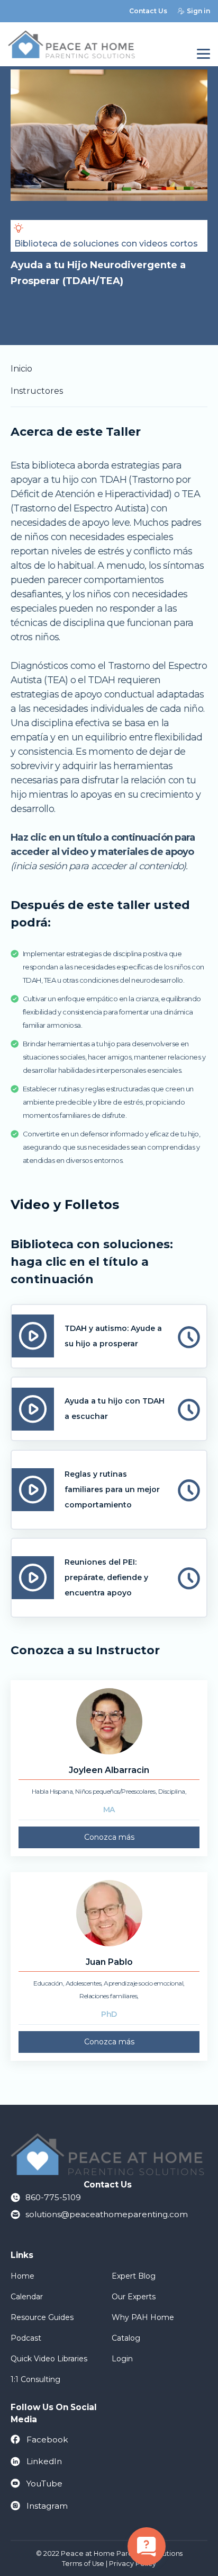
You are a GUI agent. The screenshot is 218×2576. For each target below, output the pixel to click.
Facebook (47, 2440)
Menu (203, 54)
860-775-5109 (53, 2197)
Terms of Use (83, 2564)
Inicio (21, 369)
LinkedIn (44, 2461)
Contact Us (148, 11)
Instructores (37, 391)
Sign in (198, 11)
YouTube (44, 2484)
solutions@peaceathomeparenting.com (107, 2214)
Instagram (47, 2506)
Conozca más (109, 1837)
